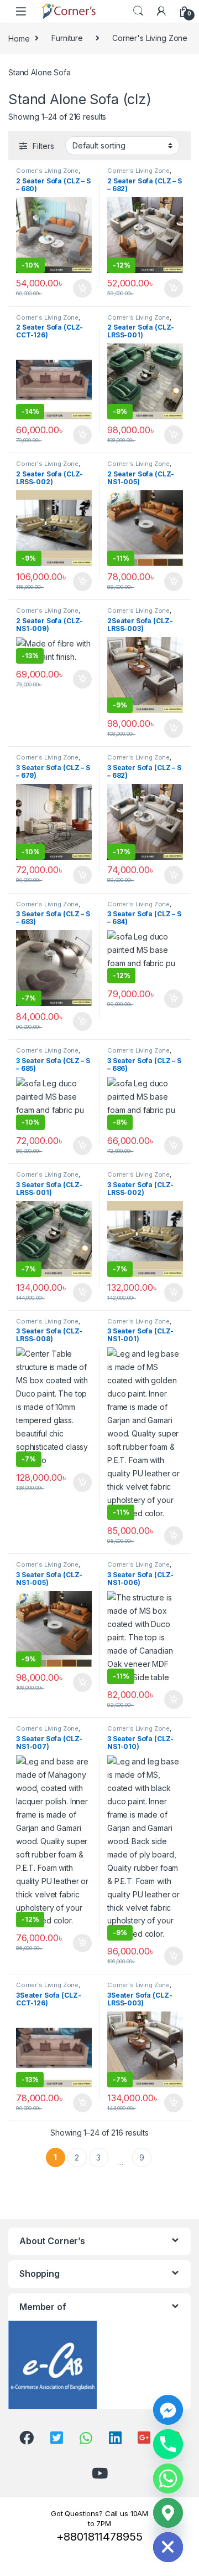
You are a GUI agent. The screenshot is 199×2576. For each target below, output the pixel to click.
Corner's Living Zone (150, 38)
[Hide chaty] (168, 2547)
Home (19, 38)
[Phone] (168, 2444)
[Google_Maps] (168, 2513)
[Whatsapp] (168, 2478)
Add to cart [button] (82, 289)
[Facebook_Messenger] (168, 2410)
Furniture (67, 38)
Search (138, 11)
